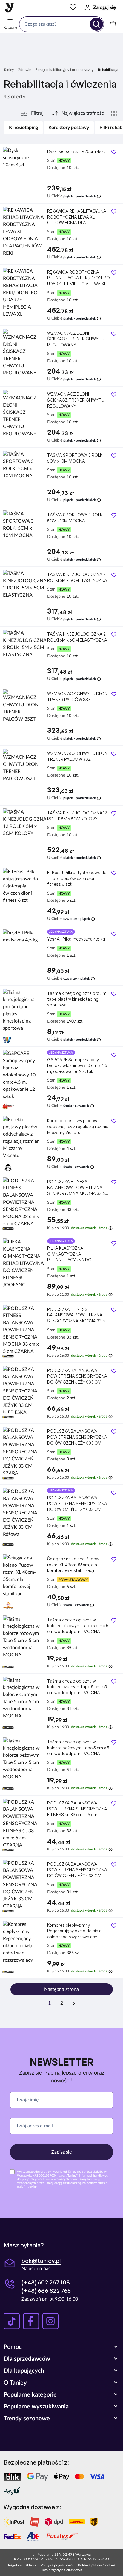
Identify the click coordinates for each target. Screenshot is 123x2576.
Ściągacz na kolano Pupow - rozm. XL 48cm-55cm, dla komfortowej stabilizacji (74, 1565)
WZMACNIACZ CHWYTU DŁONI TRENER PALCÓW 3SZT (78, 697)
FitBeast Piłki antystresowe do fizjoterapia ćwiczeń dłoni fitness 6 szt (77, 878)
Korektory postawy (69, 128)
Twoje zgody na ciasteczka (62, 2570)
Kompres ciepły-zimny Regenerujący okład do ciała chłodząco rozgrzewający (74, 1931)
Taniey (9, 70)
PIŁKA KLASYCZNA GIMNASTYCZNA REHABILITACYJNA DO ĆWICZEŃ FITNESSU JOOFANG (78, 1254)
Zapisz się (62, 2152)
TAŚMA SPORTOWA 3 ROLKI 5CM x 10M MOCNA (75, 458)
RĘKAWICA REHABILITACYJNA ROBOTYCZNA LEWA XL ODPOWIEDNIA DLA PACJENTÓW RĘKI (77, 217)
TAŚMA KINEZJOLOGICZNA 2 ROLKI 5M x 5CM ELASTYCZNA (77, 577)
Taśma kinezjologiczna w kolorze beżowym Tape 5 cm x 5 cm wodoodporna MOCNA (78, 1748)
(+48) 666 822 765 (46, 2291)
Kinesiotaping (23, 128)
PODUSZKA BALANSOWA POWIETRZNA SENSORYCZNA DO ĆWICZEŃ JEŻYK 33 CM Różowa (77, 1504)
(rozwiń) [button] (31, 2187)
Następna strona (61, 1989)
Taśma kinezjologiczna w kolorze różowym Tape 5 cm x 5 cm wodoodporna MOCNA (78, 1626)
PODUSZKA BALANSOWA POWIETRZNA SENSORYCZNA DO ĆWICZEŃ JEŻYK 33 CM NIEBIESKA (77, 1376)
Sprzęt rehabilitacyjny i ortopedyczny (64, 70)
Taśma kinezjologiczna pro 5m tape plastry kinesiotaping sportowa (77, 999)
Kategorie (10, 28)
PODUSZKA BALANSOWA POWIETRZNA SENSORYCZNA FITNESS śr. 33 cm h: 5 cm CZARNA (77, 1809)
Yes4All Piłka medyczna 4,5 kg (76, 939)
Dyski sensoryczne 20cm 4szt (76, 151)
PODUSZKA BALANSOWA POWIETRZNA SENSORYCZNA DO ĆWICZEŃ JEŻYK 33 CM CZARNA (77, 1870)
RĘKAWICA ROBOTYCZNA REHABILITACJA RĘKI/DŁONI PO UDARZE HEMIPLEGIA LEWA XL (79, 278)
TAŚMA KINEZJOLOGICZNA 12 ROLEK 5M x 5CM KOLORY (77, 816)
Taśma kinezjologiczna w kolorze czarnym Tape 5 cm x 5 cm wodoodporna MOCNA (77, 1687)
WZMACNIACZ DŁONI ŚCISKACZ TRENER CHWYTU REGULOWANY (76, 339)
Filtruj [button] (37, 113)
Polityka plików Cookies (97, 2565)
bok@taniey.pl (41, 2261)
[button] (61, 2347)
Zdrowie (25, 70)
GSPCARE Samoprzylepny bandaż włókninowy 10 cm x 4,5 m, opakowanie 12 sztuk (77, 1065)
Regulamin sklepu (22, 2565)
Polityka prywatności (57, 2565)
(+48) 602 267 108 (46, 2282)
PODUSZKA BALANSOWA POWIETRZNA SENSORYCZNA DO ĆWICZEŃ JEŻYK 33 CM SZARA (77, 1437)
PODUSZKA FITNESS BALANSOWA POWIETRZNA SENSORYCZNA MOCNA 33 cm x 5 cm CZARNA (78, 1188)
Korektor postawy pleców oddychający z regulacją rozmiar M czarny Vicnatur (79, 1126)
